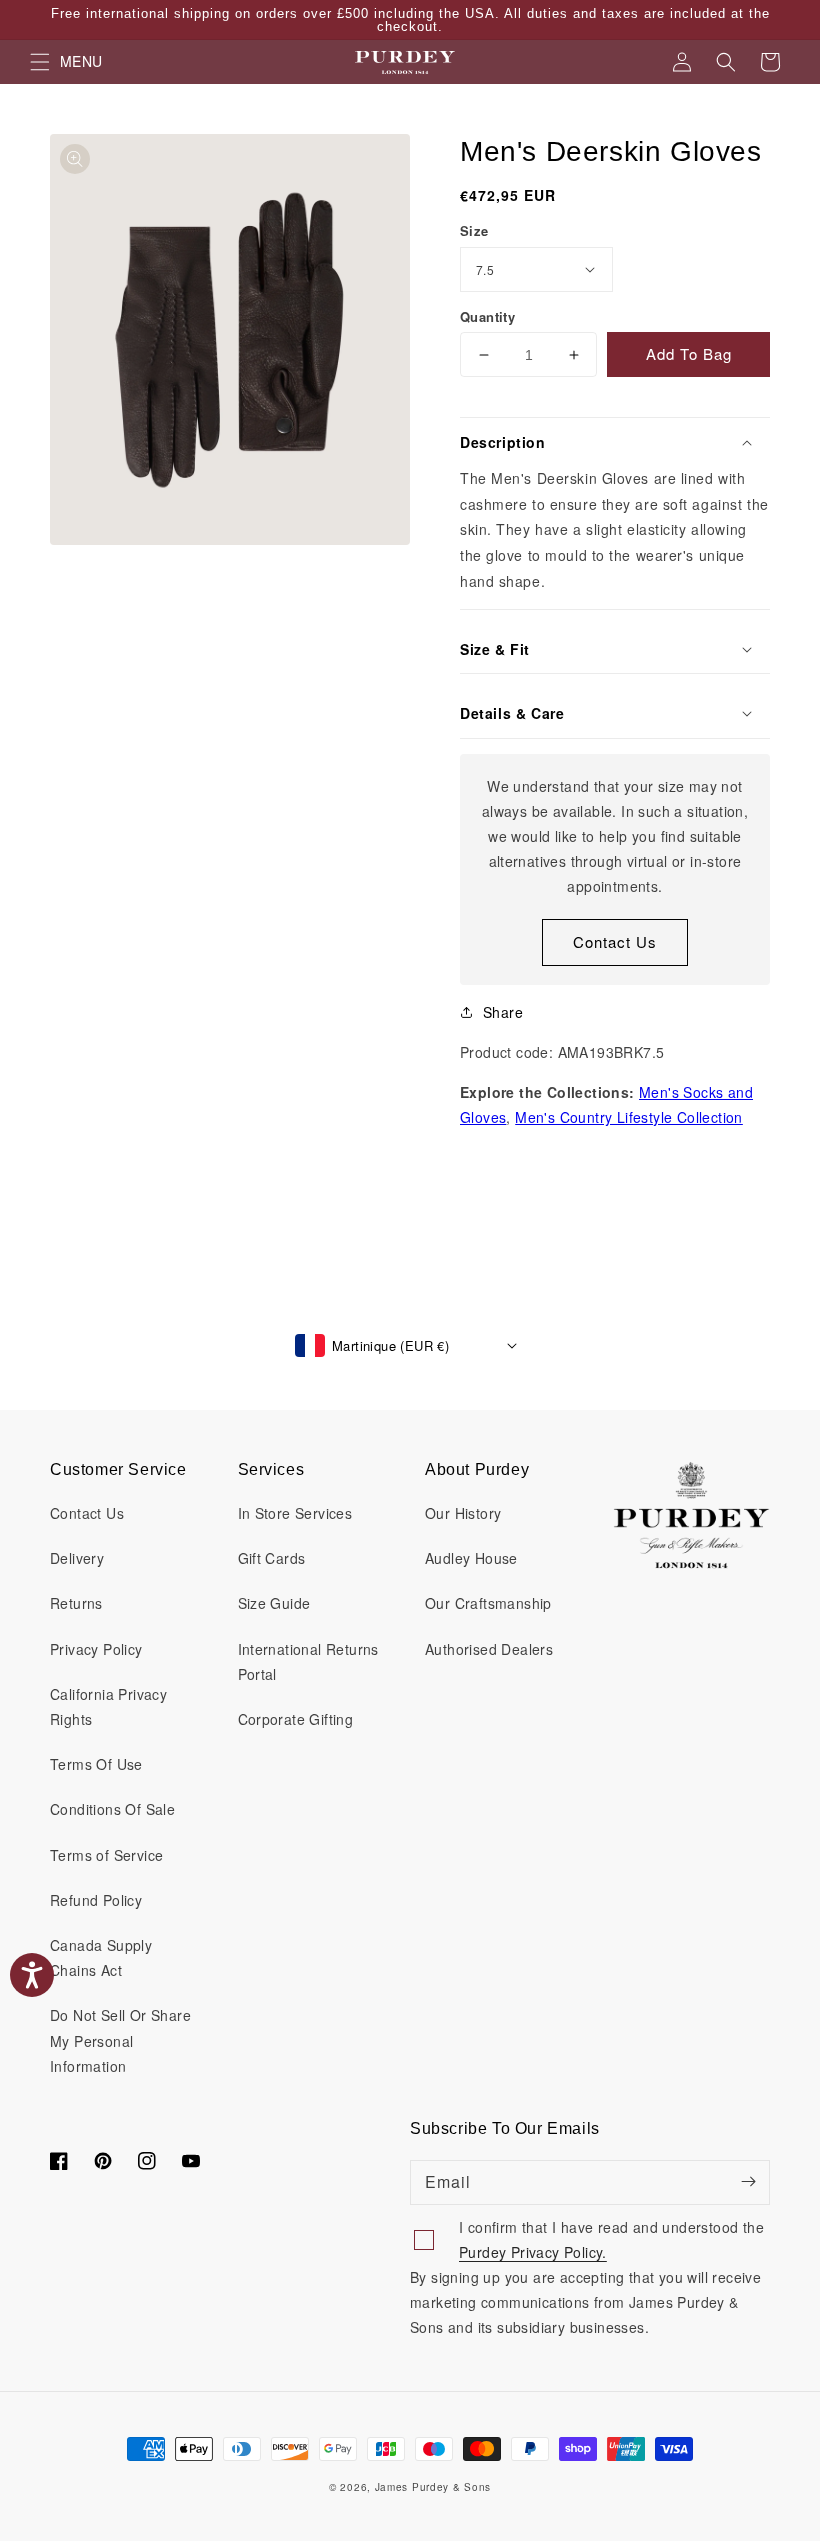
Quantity (487, 316)
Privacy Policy (96, 1649)
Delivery (77, 1558)
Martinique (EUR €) (390, 1345)
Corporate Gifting (296, 1719)
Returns (76, 1603)
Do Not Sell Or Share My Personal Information (120, 2040)
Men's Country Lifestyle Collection (629, 1117)
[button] (726, 62)
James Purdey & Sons (433, 2487)
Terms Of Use (96, 1764)
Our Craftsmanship (488, 1603)
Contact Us (615, 941)
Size (474, 230)
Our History (463, 1513)
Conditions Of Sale (112, 1809)
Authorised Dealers (489, 1649)
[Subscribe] (748, 2182)
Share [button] (503, 1012)
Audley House (471, 1558)
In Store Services (295, 1513)
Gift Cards (272, 1558)
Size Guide (274, 1603)
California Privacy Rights (108, 1706)
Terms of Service (106, 1855)
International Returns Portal (308, 1661)
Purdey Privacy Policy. (533, 2252)
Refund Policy (96, 1900)
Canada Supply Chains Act (101, 1957)
